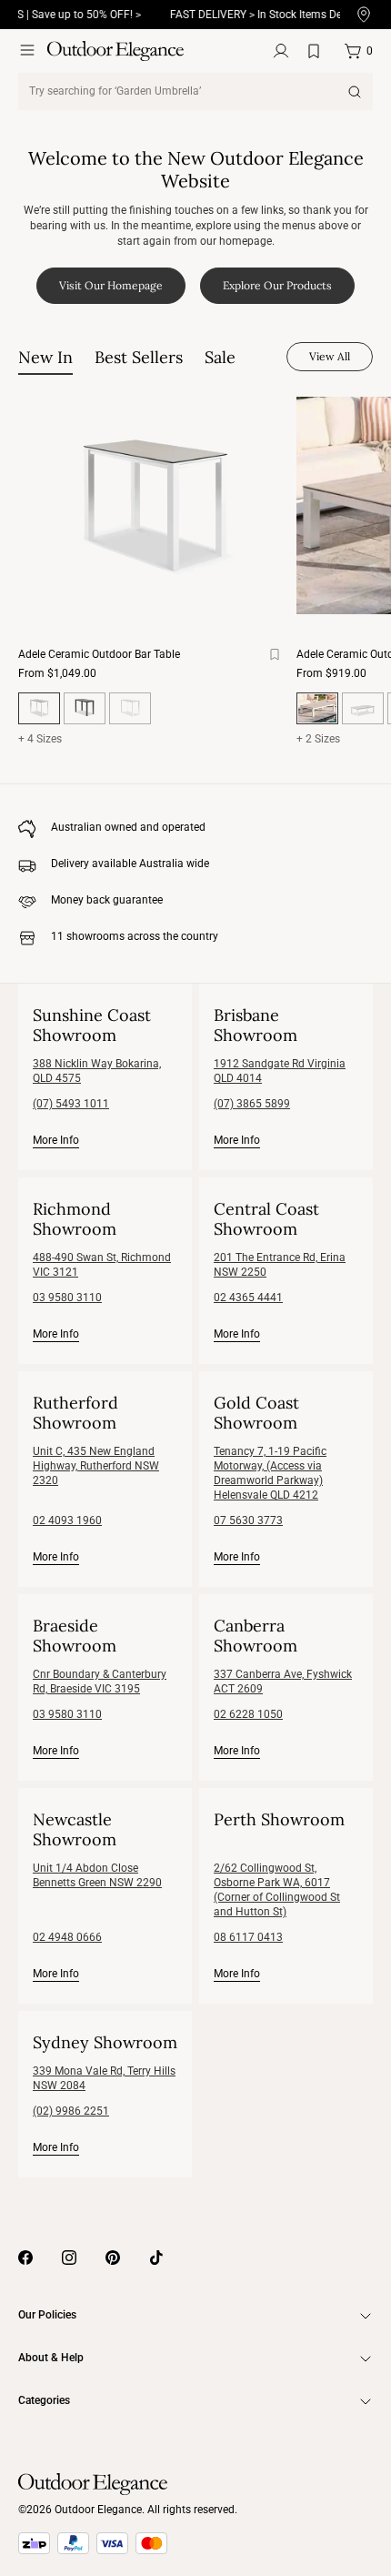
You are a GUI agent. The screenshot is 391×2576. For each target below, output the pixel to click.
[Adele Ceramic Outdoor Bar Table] (154, 505)
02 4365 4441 (248, 1298)
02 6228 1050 (248, 1714)
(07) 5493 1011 (71, 1104)
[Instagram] (69, 2258)
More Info (56, 1140)
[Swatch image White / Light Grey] (363, 708)
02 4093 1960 (67, 1520)
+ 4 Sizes (40, 739)
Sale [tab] (220, 357)
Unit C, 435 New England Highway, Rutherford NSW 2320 (96, 1466)
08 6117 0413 (248, 1937)
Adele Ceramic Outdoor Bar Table (99, 654)
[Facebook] (25, 2258)
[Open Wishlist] (317, 51)
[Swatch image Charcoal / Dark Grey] (85, 708)
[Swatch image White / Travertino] (130, 708)
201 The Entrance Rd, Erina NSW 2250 (280, 1265)
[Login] (281, 51)
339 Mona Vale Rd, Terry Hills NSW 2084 (104, 2078)
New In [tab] (45, 357)
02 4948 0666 (67, 1937)
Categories (44, 2400)
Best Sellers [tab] (139, 357)
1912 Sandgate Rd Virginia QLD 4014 (280, 1071)
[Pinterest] (113, 2258)
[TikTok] (156, 2258)
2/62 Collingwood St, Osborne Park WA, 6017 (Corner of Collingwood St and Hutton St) (277, 1890)
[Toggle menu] (27, 50)
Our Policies (47, 2315)
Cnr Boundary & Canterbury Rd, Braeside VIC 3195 (100, 1682)
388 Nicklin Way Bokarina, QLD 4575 (97, 1071)
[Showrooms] (364, 15)
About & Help (51, 2358)
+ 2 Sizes (318, 739)
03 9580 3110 (67, 1298)
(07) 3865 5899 (252, 1104)
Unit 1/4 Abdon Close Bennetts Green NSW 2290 (97, 1875)
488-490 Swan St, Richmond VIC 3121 (102, 1265)
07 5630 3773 (248, 1520)
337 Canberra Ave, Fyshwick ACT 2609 (283, 1682)
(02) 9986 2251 (71, 2111)
